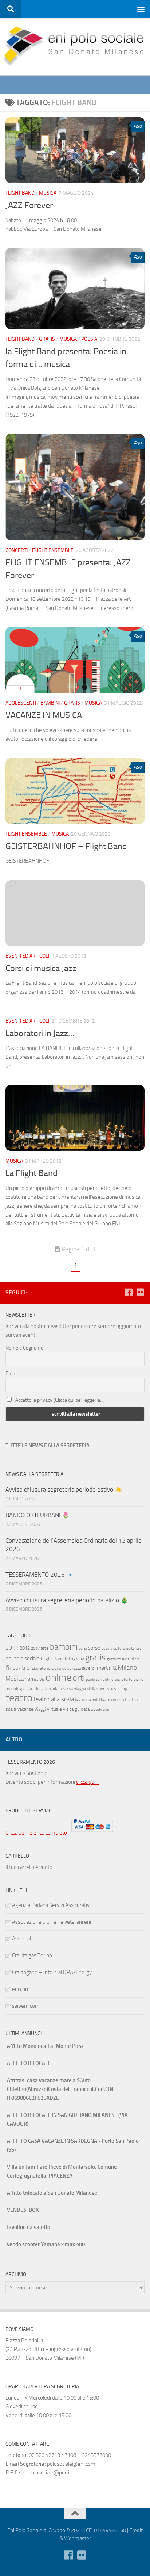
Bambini (50, 703)
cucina (107, 1648)
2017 (35, 1648)
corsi (83, 1648)
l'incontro (17, 1668)
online (58, 1677)
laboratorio (40, 1668)
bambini (64, 1647)
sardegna (78, 1689)
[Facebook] (129, 1292)
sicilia (91, 1689)
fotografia (74, 1659)
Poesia (89, 339)
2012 (25, 1648)
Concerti (17, 550)
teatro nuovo (112, 1700)
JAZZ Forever (29, 205)
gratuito (114, 1659)
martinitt (107, 1668)
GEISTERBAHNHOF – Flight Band (66, 846)
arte (45, 1648)
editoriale (134, 1648)
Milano (127, 1667)
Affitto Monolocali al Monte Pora (45, 2046)
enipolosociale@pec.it (46, 2473)
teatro (19, 1698)
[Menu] (141, 9)
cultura (119, 1648)
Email (11, 1373)
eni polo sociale (23, 1659)
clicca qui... (87, 1782)
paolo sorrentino (100, 1680)
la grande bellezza (66, 1669)
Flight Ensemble (53, 550)
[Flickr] (140, 1292)
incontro (131, 1659)
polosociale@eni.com (71, 2464)
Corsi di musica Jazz (41, 968)
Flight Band (20, 193)
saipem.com (26, 2006)
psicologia (15, 1689)
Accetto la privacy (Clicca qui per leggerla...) (60, 1400)
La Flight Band (31, 1173)
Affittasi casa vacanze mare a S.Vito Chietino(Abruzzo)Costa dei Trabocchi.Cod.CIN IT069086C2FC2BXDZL (60, 2089)
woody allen (100, 1709)
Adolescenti (21, 703)
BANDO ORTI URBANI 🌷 (37, 1515)
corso (94, 1648)
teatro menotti (87, 1700)
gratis (95, 1657)
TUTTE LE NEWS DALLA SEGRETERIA (48, 1446)
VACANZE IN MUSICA (44, 715)
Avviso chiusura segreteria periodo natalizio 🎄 (68, 1600)
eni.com (21, 1989)
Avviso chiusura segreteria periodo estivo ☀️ (64, 1489)
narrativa (35, 1679)
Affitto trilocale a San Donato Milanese (52, 2193)
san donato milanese (47, 1689)
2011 (12, 1648)
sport (101, 1689)
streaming (117, 1689)
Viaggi (40, 1709)
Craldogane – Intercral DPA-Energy (52, 1972)
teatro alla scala (54, 1699)
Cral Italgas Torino (32, 1955)
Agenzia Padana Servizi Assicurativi (51, 1905)
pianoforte (124, 1680)
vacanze (25, 1709)
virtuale (54, 1709)
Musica (48, 193)
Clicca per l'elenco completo (36, 1833)
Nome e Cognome (24, 1348)
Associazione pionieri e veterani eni (52, 1922)
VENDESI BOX (23, 2210)
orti (79, 1678)
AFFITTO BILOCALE (29, 2063)
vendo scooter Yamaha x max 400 (46, 2244)
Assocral (21, 1939)
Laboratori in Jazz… (40, 1033)
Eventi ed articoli (27, 956)
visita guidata (76, 1709)
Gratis (47, 339)
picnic (138, 1680)
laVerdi (89, 1668)
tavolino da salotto (29, 2227)
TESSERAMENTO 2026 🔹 (40, 1575)
